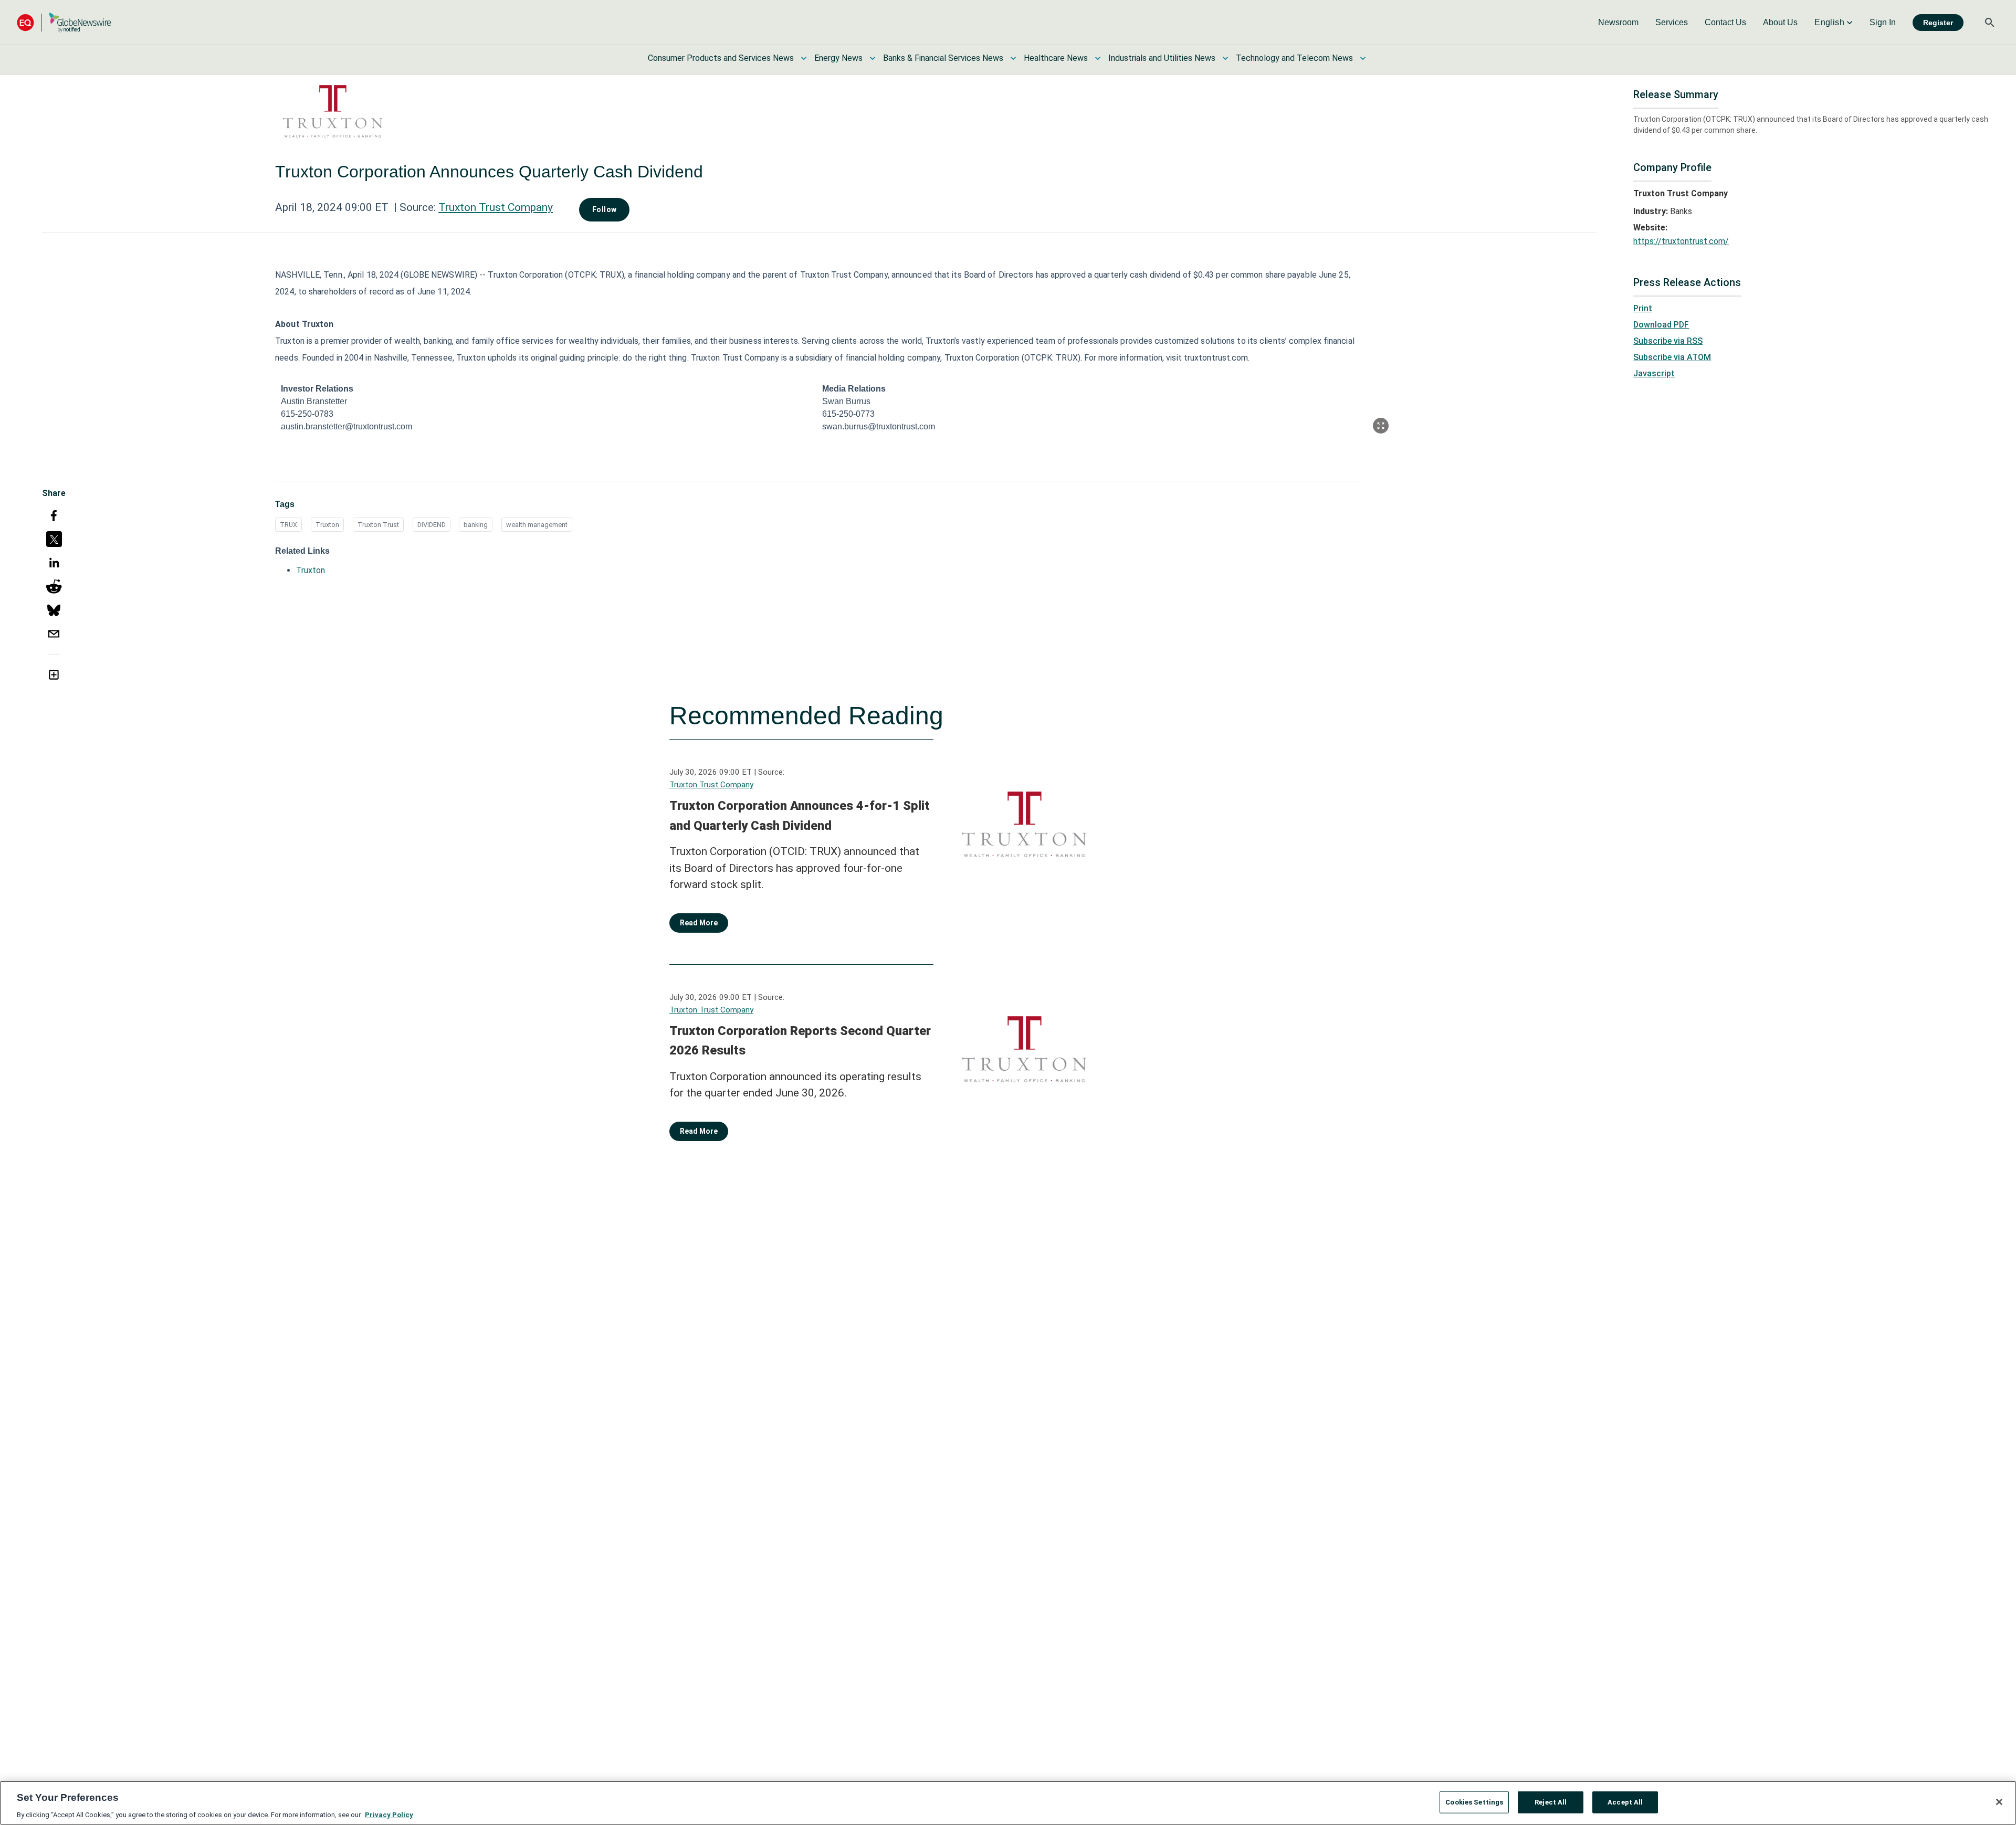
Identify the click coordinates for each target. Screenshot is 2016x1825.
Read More (699, 923)
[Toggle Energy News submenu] (873, 58)
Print (1643, 308)
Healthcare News (1056, 58)
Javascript (1654, 373)
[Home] (64, 22)
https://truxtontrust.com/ (1681, 241)
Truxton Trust (378, 525)
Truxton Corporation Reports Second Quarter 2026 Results (800, 1041)
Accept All (1625, 1802)
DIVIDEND (432, 525)
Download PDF (1661, 325)
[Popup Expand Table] (1381, 426)
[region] (1008, 1803)
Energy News (838, 58)
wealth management (537, 525)
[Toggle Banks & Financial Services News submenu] (1013, 58)
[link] (1618, 23)
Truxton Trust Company (496, 207)
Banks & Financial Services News (943, 58)
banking (476, 525)
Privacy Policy (389, 1814)
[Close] (1999, 1802)
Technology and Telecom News (1294, 58)
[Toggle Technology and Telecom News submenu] (1363, 58)
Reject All (1551, 1802)
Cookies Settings (1474, 1802)
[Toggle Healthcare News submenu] (1098, 58)
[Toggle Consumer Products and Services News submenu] (804, 58)
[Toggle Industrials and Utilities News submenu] (1225, 58)
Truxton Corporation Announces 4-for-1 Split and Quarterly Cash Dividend (800, 816)
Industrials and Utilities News (1162, 58)
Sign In (1883, 22)
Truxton (327, 525)
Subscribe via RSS (1668, 341)
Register (1938, 23)
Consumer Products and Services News (721, 58)
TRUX (288, 525)
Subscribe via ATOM (1672, 357)
